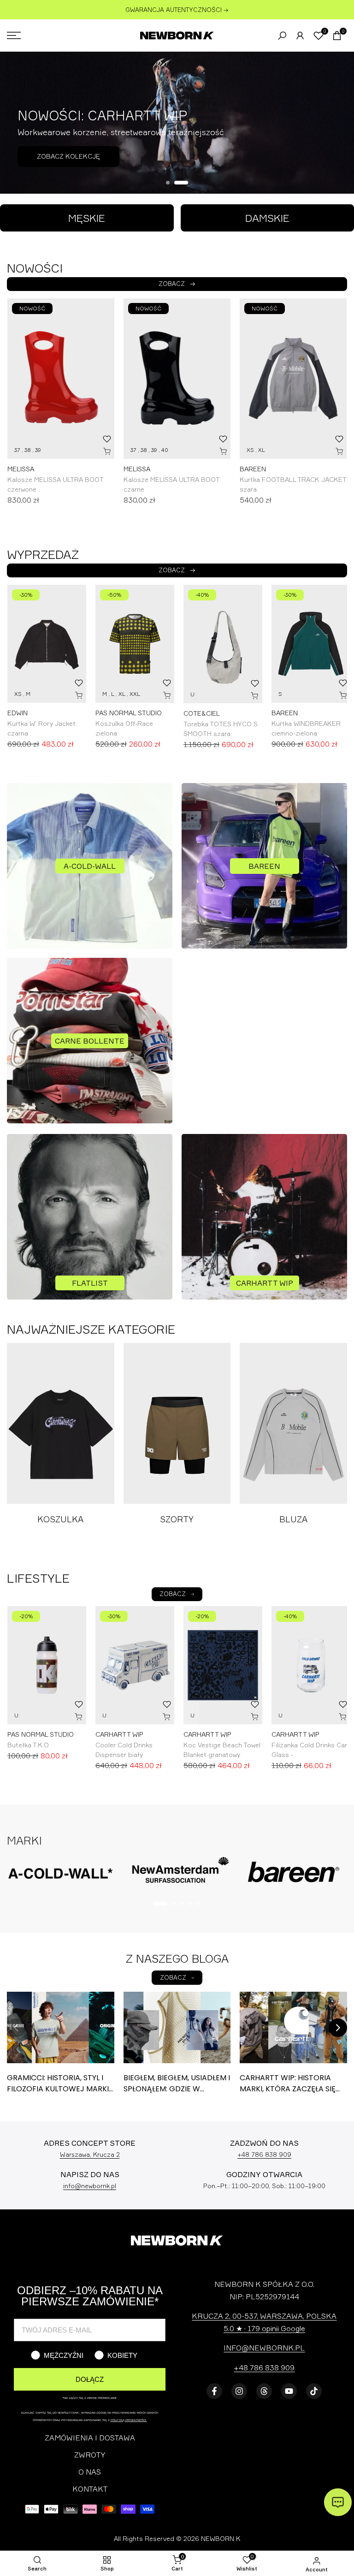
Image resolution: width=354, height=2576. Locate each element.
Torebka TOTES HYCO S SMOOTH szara (221, 729)
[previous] (16, 2028)
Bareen (253, 469)
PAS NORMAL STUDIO (129, 713)
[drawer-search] (282, 36)
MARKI (24, 1840)
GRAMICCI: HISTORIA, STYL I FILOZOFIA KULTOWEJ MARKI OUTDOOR (58, 2089)
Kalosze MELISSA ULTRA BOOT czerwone (55, 484)
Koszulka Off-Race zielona (124, 728)
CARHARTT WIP (119, 1734)
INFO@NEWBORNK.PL (264, 2348)
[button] (107, 439)
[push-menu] (14, 36)
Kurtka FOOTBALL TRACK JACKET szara (293, 484)
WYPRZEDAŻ (43, 554)
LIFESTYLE (38, 1578)
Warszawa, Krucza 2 (90, 2155)
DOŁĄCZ (90, 2379)
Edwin (18, 713)
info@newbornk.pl (90, 2186)
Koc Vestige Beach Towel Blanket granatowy (222, 1750)
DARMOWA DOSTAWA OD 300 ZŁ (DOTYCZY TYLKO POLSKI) (177, 10)
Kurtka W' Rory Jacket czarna (41, 728)
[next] (338, 2028)
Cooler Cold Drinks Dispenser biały (124, 1750)
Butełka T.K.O (28, 1745)
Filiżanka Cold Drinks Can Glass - (310, 1750)
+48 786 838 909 (264, 2155)
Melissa (21, 469)
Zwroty (90, 2455)
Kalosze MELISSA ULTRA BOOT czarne (171, 484)
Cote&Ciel (202, 713)
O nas (90, 2472)
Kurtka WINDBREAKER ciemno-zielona (306, 728)
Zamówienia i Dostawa (90, 2438)
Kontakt (90, 2489)
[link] (177, 123)
